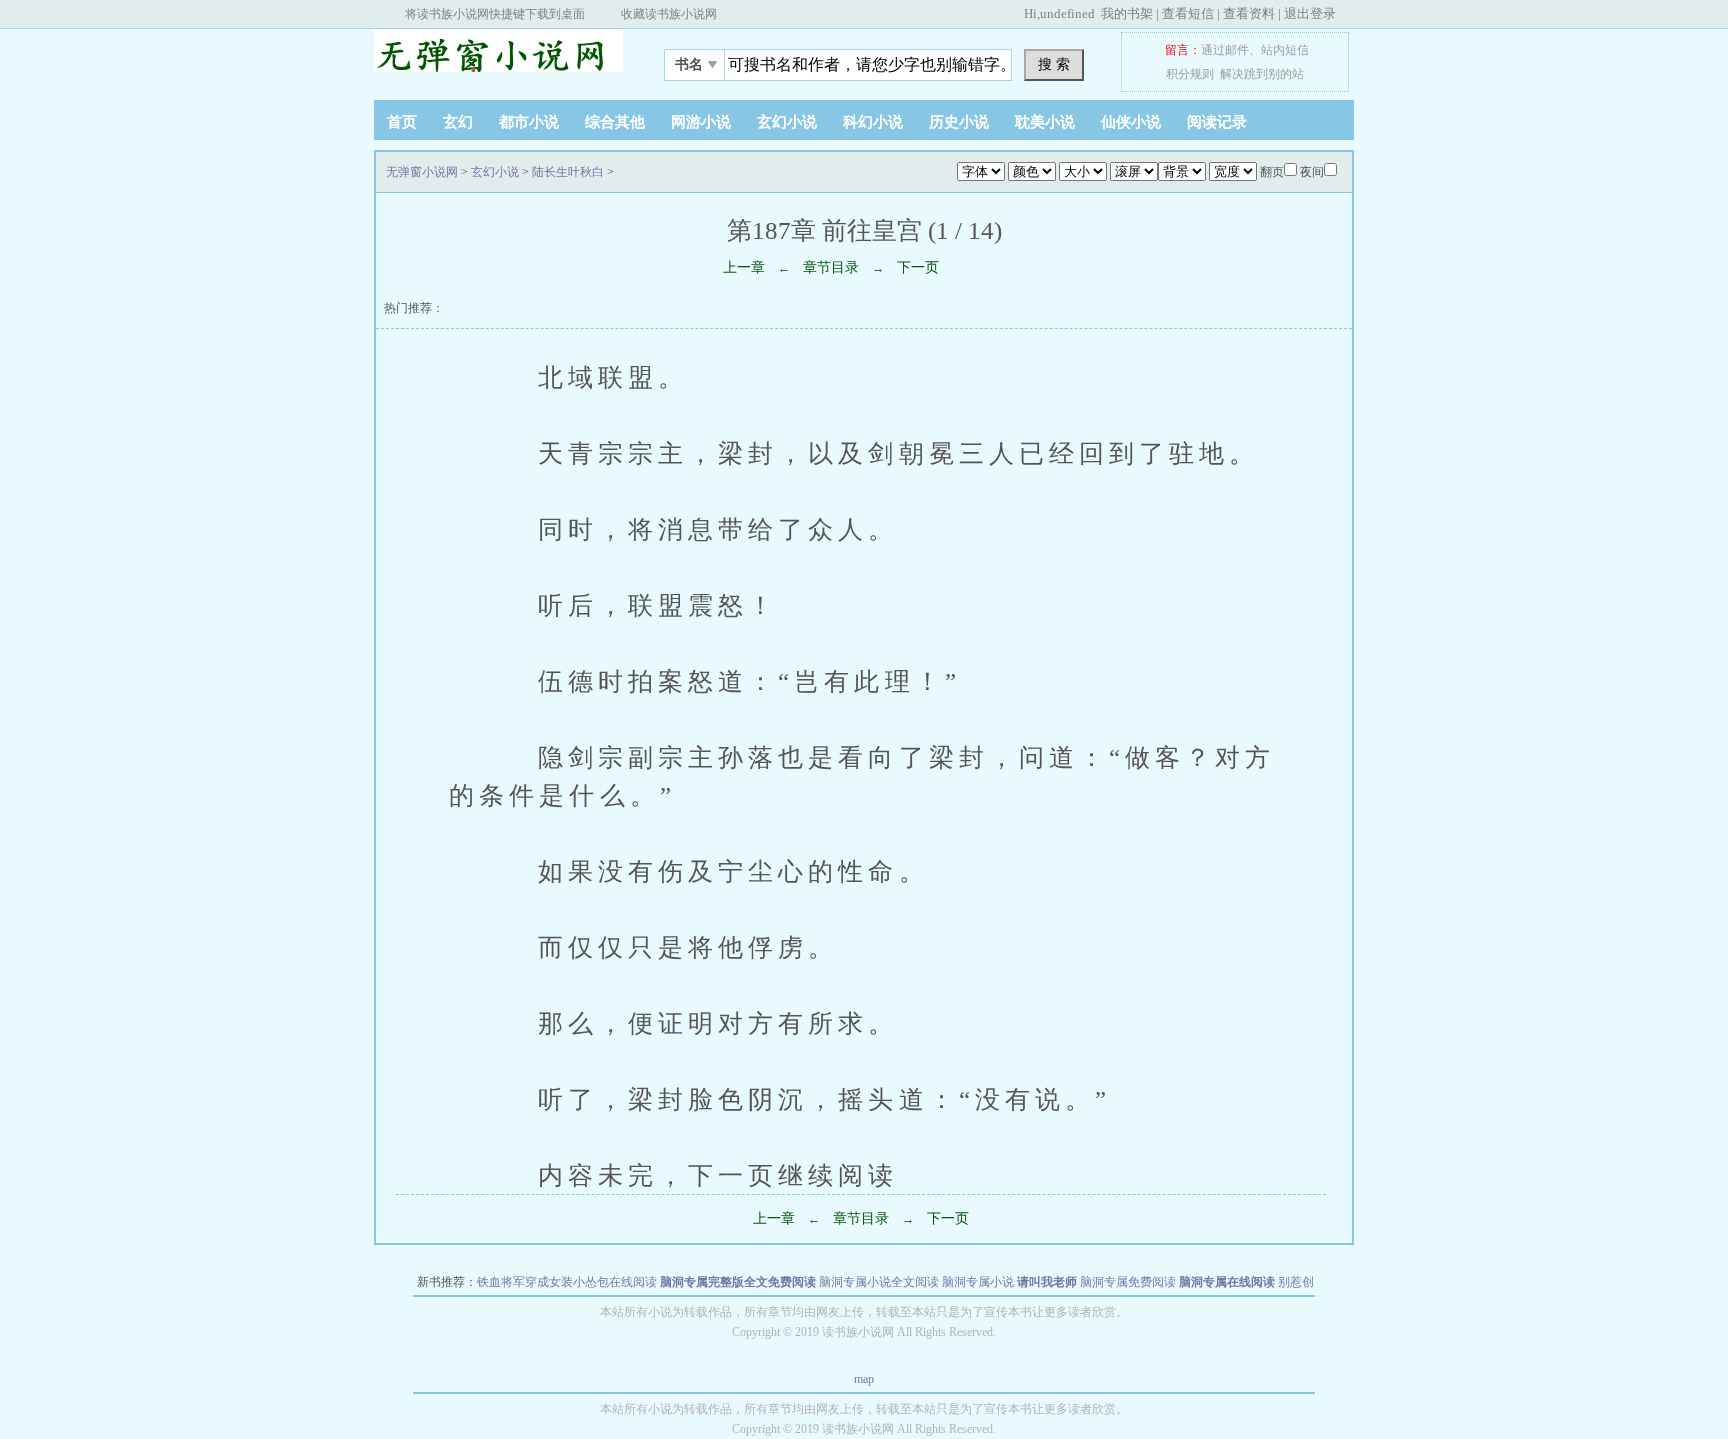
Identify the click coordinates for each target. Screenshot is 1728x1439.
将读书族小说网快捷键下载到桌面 (495, 14)
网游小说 (701, 122)
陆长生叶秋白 (568, 172)
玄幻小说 (787, 122)
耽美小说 (1045, 122)
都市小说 (529, 122)
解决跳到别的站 (1262, 74)
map (864, 1379)
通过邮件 (1225, 50)
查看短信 (1188, 13)
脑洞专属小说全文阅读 (879, 1282)
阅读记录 (1217, 122)
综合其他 (615, 122)
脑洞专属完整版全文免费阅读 (738, 1282)
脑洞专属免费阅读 (1128, 1282)
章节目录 (831, 267)
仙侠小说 (1131, 122)
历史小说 (959, 122)
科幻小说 (873, 122)
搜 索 (1054, 64)
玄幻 (458, 122)
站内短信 (1285, 50)
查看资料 (1249, 13)
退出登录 (1310, 13)
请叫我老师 (1047, 1282)
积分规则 (1190, 74)
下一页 (918, 267)
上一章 (744, 267)
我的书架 (1127, 13)
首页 (402, 122)
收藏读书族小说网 (669, 14)
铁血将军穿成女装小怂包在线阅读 (567, 1282)
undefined (1067, 13)
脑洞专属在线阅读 (1227, 1282)
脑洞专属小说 (978, 1282)
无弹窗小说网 (499, 59)
